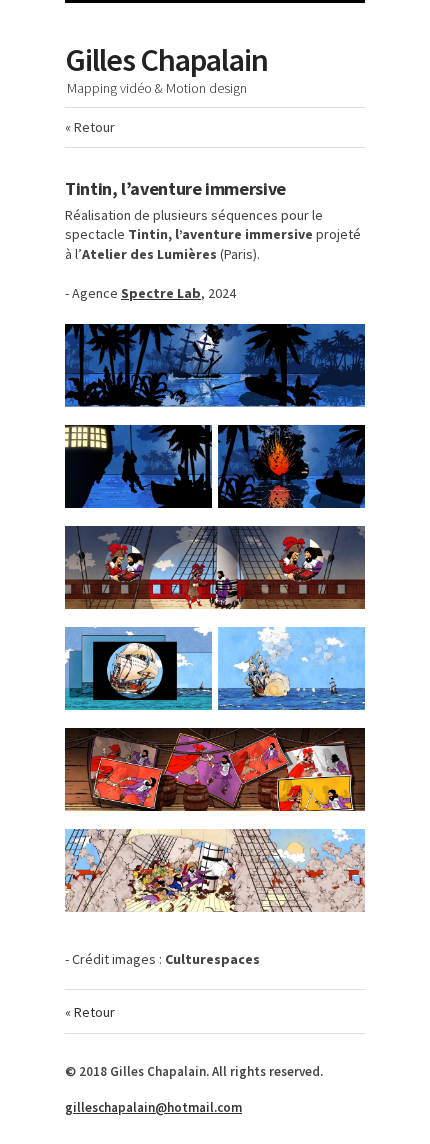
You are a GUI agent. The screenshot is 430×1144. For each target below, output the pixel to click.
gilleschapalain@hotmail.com (153, 1107)
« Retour (90, 127)
